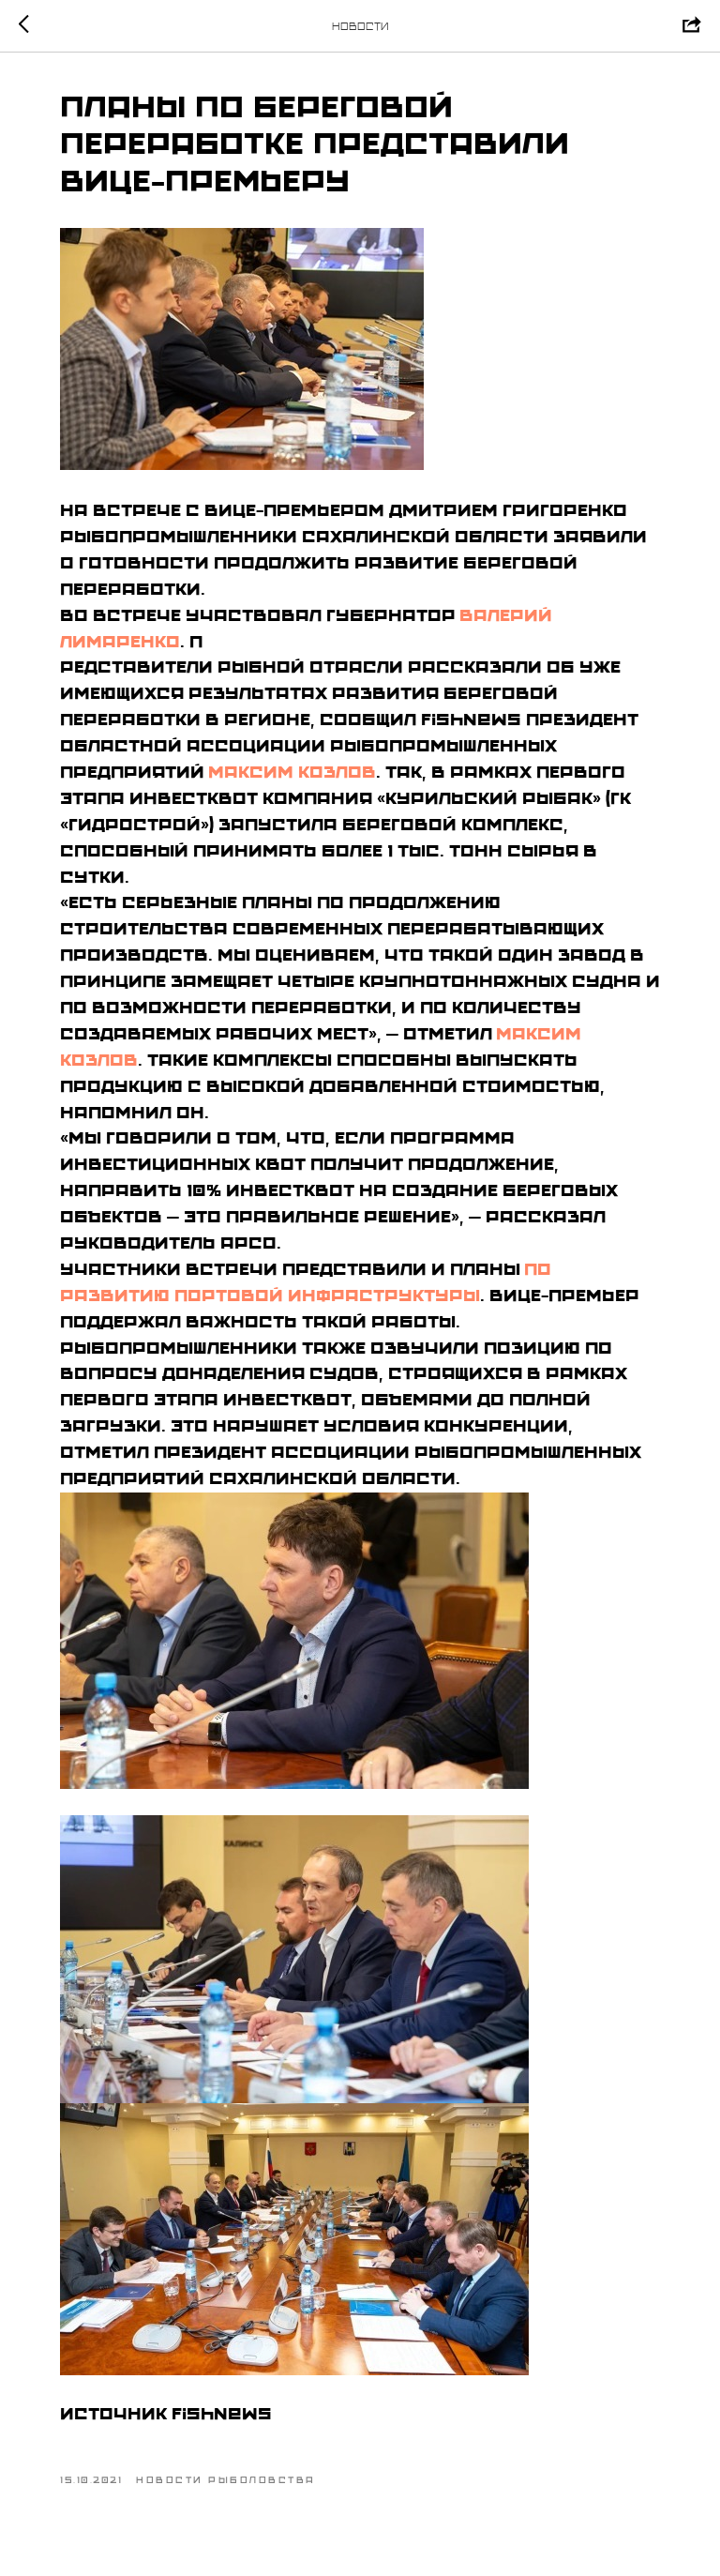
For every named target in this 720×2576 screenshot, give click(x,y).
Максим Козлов (292, 772)
